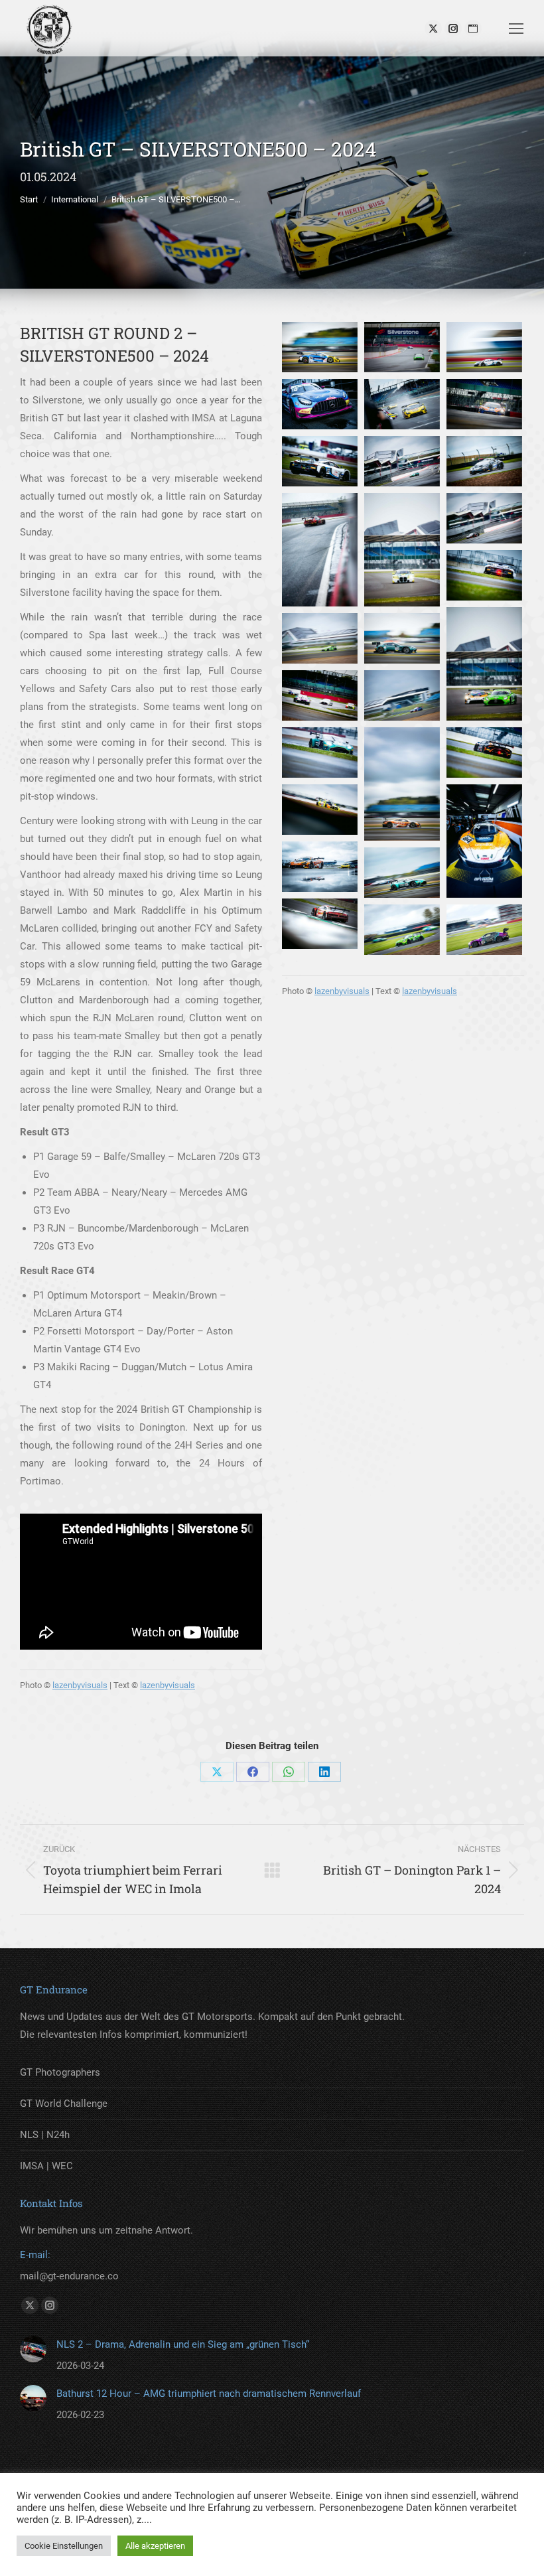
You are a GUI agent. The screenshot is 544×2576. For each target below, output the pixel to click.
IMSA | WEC (46, 2166)
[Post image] (33, 2349)
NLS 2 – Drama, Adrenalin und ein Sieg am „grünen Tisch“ (183, 2344)
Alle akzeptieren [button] (155, 2546)
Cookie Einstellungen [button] (64, 2546)
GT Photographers (60, 2072)
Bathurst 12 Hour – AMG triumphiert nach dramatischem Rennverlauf (209, 2394)
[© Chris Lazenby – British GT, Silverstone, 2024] (320, 347)
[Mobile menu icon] (516, 29)
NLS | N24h (45, 2135)
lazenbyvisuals (80, 1685)
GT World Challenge (64, 2104)
